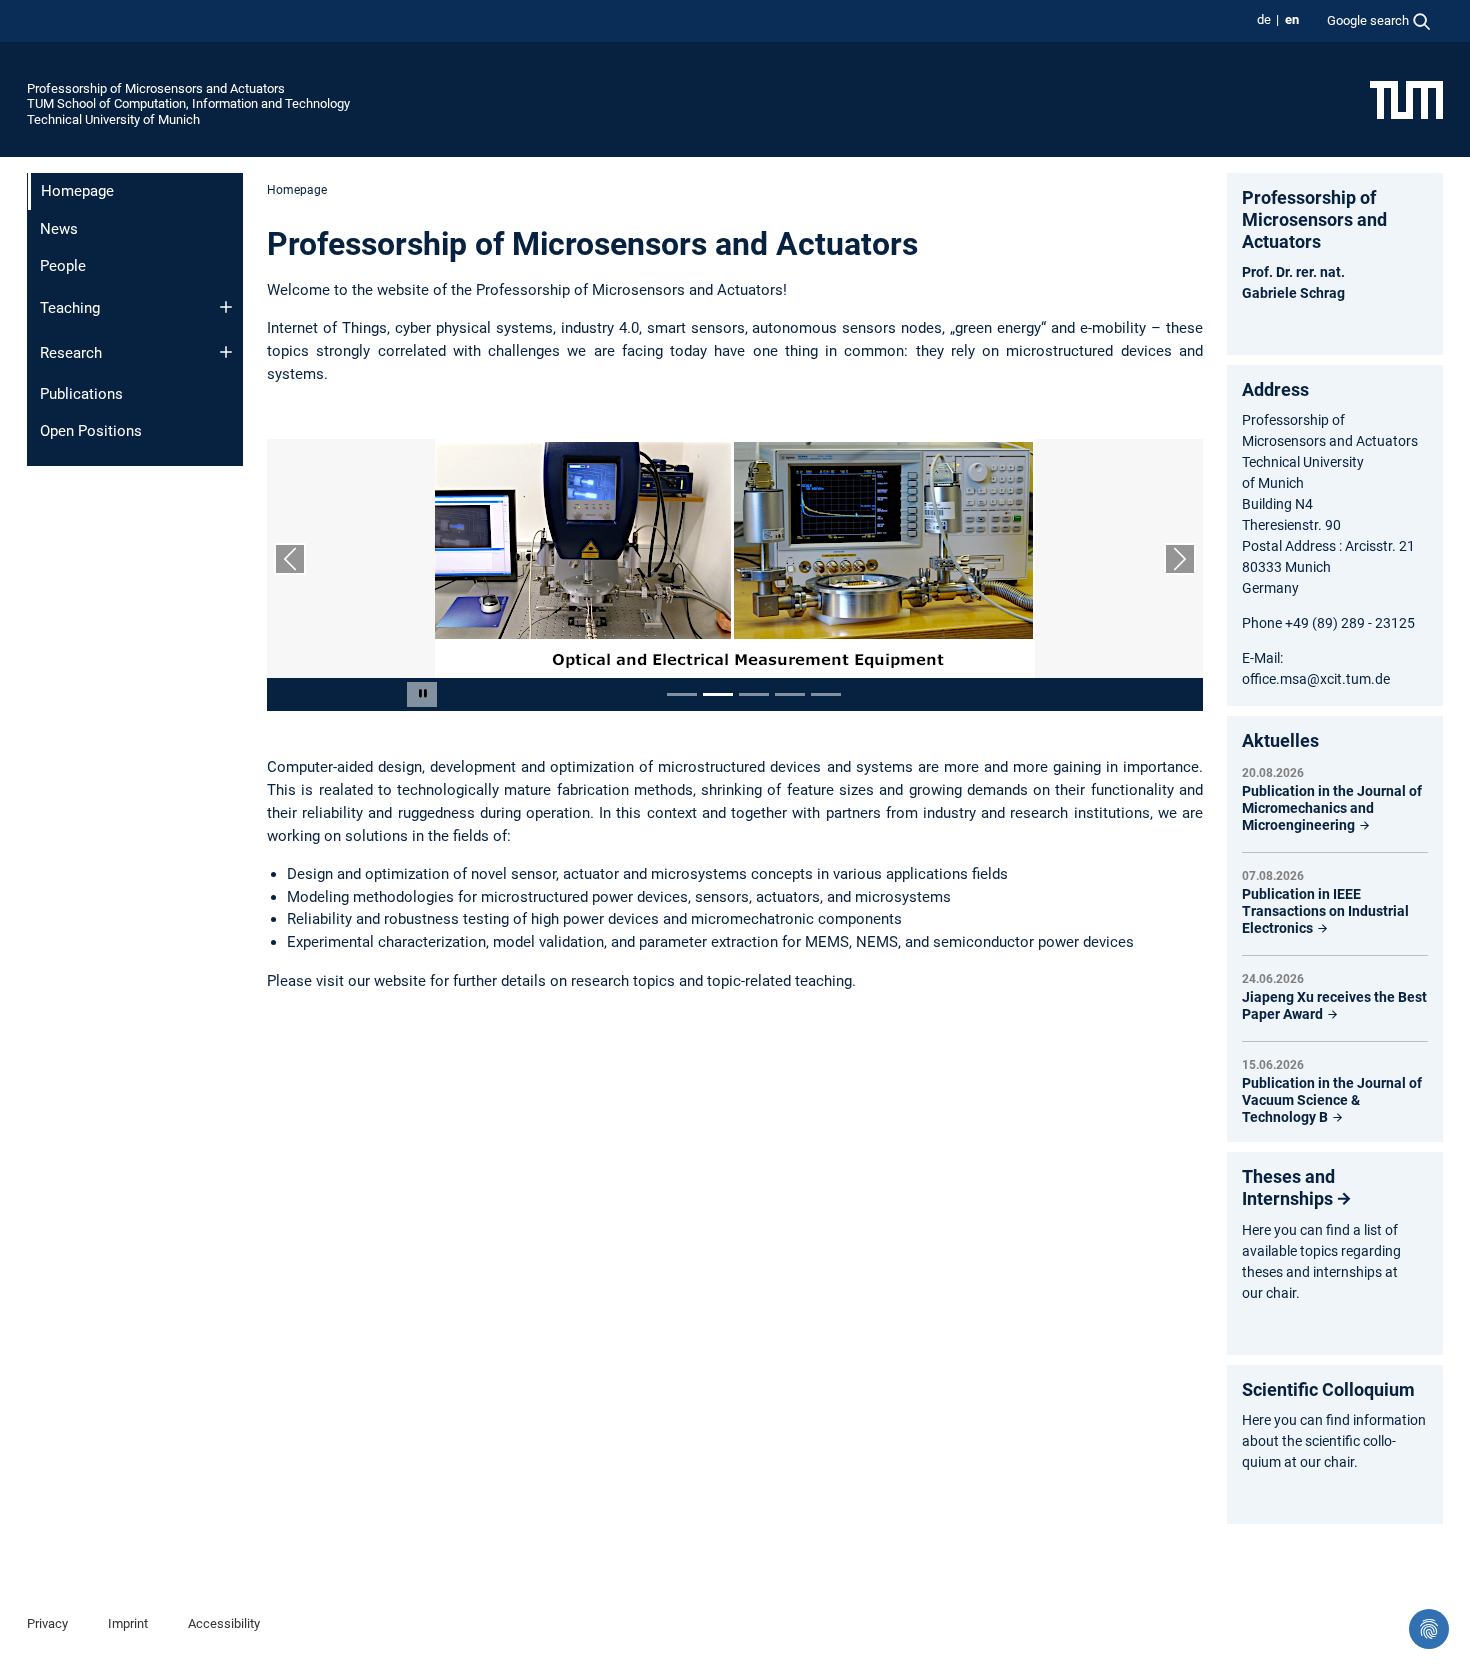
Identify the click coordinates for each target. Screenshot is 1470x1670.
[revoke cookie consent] (1429, 1629)
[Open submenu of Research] (226, 352)
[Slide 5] (826, 694)
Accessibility (224, 1623)
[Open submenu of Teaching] (226, 307)
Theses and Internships (1288, 1187)
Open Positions (91, 431)
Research (71, 353)
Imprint (128, 1623)
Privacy (47, 1623)
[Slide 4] (790, 694)
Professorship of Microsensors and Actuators (156, 88)
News (59, 229)
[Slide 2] (718, 694)
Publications (81, 394)
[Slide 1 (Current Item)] (682, 694)
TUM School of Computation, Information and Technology (188, 103)
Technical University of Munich (113, 119)
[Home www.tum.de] (1406, 99)
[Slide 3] (754, 694)
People (63, 266)
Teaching (70, 308)
